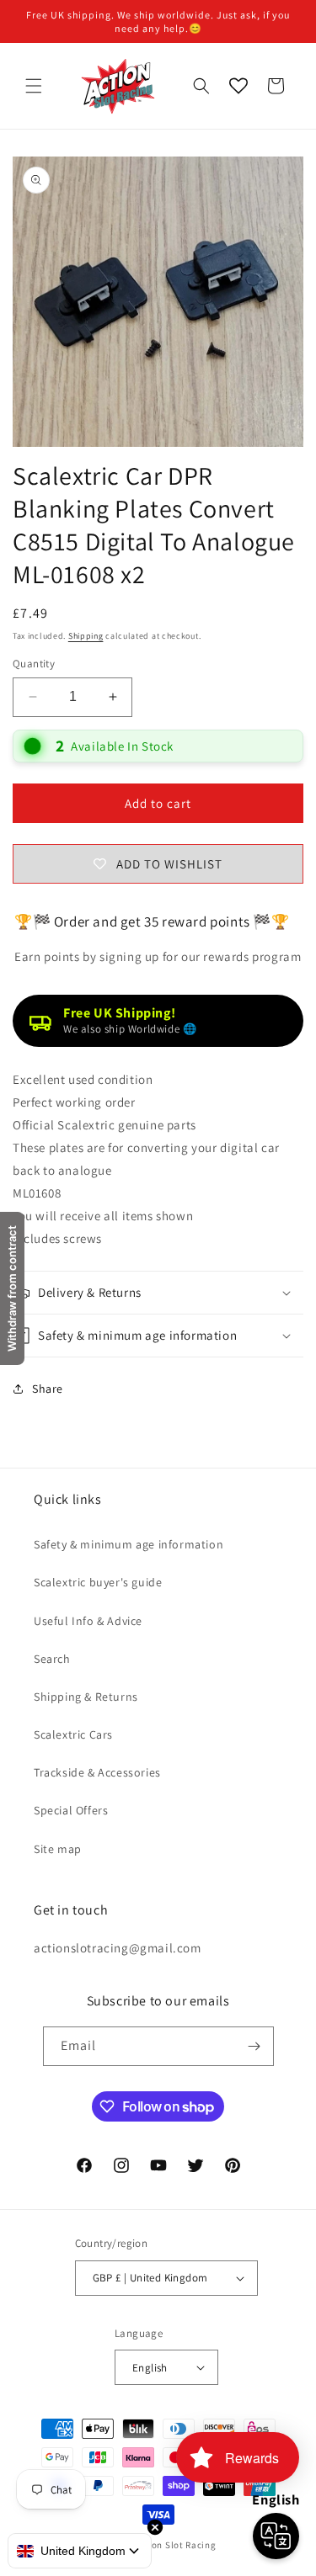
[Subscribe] (254, 2046)
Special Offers (71, 1810)
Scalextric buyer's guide (98, 1582)
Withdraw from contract (12, 1288)
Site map (58, 1849)
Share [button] (48, 1389)
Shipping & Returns (86, 1697)
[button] (34, 86)
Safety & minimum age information (129, 1544)
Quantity (34, 664)
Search (52, 1659)
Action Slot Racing (175, 2545)
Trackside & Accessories (97, 1772)
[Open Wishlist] (238, 86)
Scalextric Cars (73, 1734)
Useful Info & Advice (88, 1621)
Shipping (86, 636)
